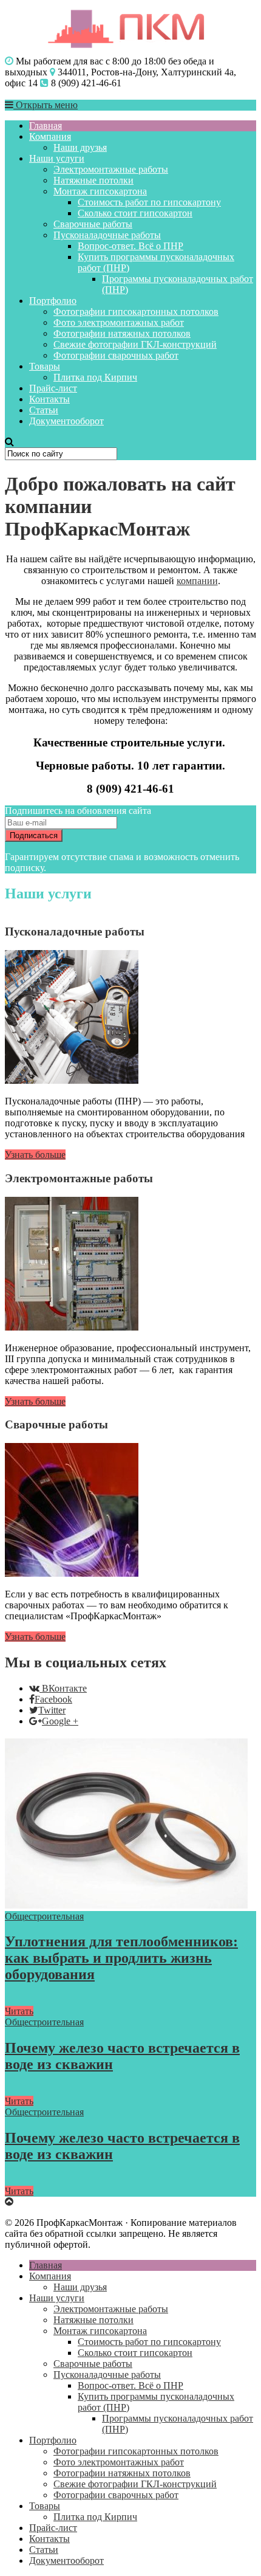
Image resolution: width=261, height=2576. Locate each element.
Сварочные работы (93, 224)
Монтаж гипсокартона (100, 191)
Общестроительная (44, 1916)
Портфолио (53, 301)
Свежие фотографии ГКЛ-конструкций (135, 344)
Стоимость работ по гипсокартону (149, 202)
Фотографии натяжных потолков (122, 333)
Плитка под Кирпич (95, 377)
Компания (50, 136)
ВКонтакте (64, 1688)
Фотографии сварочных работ (116, 355)
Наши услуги (57, 158)
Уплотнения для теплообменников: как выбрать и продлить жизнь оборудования (121, 1958)
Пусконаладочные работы (107, 235)
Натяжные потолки (93, 180)
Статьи (44, 410)
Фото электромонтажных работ (119, 322)
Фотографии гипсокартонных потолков (136, 312)
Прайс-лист (53, 388)
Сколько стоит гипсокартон (135, 213)
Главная (46, 126)
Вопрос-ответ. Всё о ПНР (130, 246)
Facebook (53, 1699)
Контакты (49, 399)
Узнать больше (35, 1155)
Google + (60, 1721)
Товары (45, 366)
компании (197, 581)
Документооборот (66, 421)
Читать (19, 2011)
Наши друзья (80, 147)
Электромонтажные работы (111, 169)
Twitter (52, 1710)
